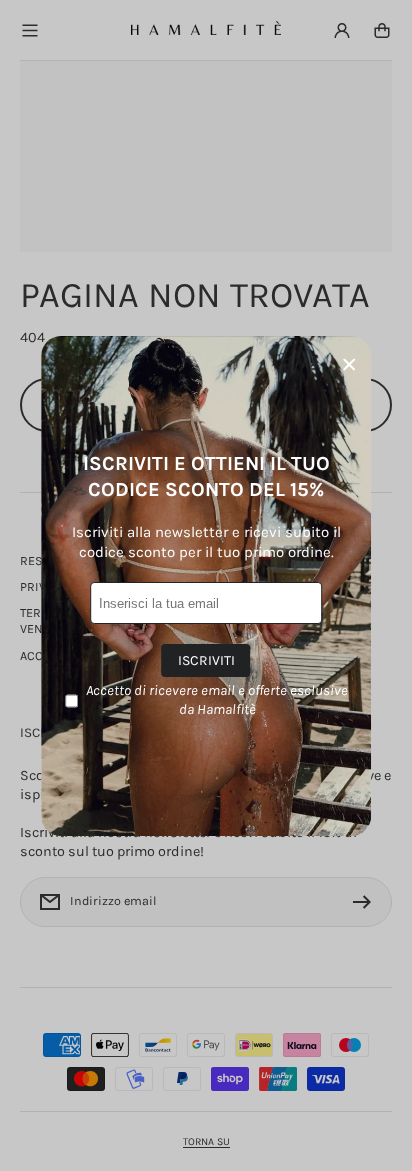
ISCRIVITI (206, 660)
